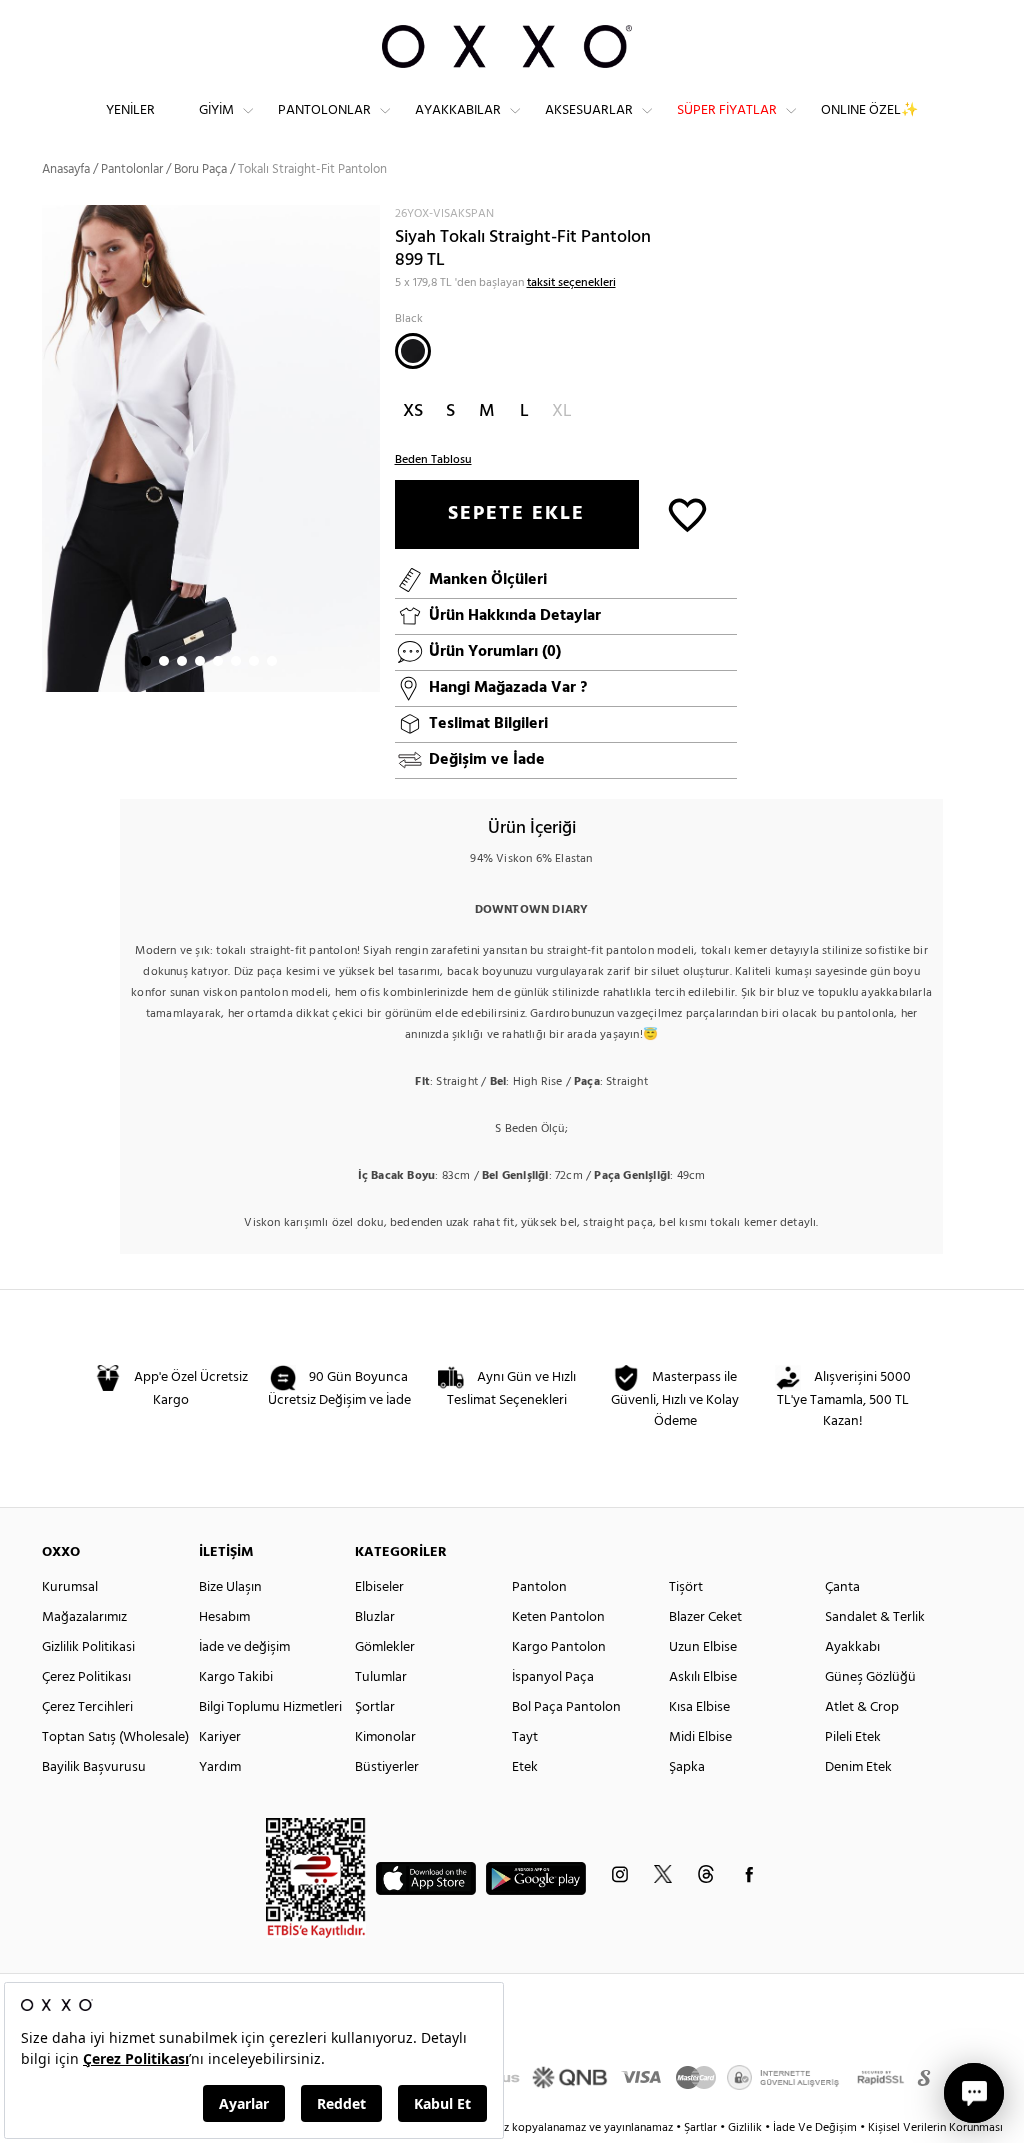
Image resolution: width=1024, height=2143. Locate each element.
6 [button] (236, 661)
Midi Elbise (700, 1737)
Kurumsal (70, 1587)
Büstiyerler (387, 1767)
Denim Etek (858, 1767)
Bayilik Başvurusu (94, 1767)
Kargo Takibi (236, 1677)
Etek (525, 1767)
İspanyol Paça (553, 1677)
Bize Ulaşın (230, 1587)
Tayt (525, 1737)
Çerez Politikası (86, 1677)
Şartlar (702, 2128)
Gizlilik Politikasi (88, 1647)
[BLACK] (413, 351)
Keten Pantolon (558, 1617)
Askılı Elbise (703, 1677)
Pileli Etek (853, 1737)
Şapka (687, 1767)
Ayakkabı (852, 1647)
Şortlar (375, 1707)
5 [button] (218, 661)
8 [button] (272, 661)
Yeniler (130, 110)
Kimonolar (385, 1737)
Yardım (220, 1767)
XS (413, 411)
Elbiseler (379, 1587)
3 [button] (182, 661)
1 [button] (146, 661)
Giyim (216, 110)
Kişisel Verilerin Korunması (935, 2128)
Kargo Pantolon (559, 1647)
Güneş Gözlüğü (870, 1677)
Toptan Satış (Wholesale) (115, 1737)
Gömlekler (385, 1647)
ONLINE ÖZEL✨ (869, 110)
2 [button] (164, 661)
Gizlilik (746, 2128)
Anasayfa (66, 169)
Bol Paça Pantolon (566, 1707)
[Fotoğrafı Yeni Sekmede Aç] (367, 217)
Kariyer (220, 1737)
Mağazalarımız (84, 1617)
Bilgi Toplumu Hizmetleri (270, 1707)
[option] (211, 449)
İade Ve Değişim (815, 2128)
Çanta (842, 1587)
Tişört (686, 1587)
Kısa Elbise (699, 1707)
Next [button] (52, 448)
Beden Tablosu (433, 460)
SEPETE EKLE (516, 514)
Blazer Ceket (705, 1617)
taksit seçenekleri (571, 283)
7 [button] (254, 661)
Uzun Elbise (703, 1647)
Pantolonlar (324, 110)
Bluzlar (375, 1617)
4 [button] (200, 661)
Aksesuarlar (589, 110)
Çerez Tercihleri (87, 1707)
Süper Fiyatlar (727, 110)
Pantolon (539, 1587)
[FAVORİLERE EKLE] (687, 513)
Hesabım (224, 1617)
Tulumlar (381, 1677)
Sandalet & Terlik (875, 1617)
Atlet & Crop (862, 1707)
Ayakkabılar (458, 110)
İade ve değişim (244, 1647)
